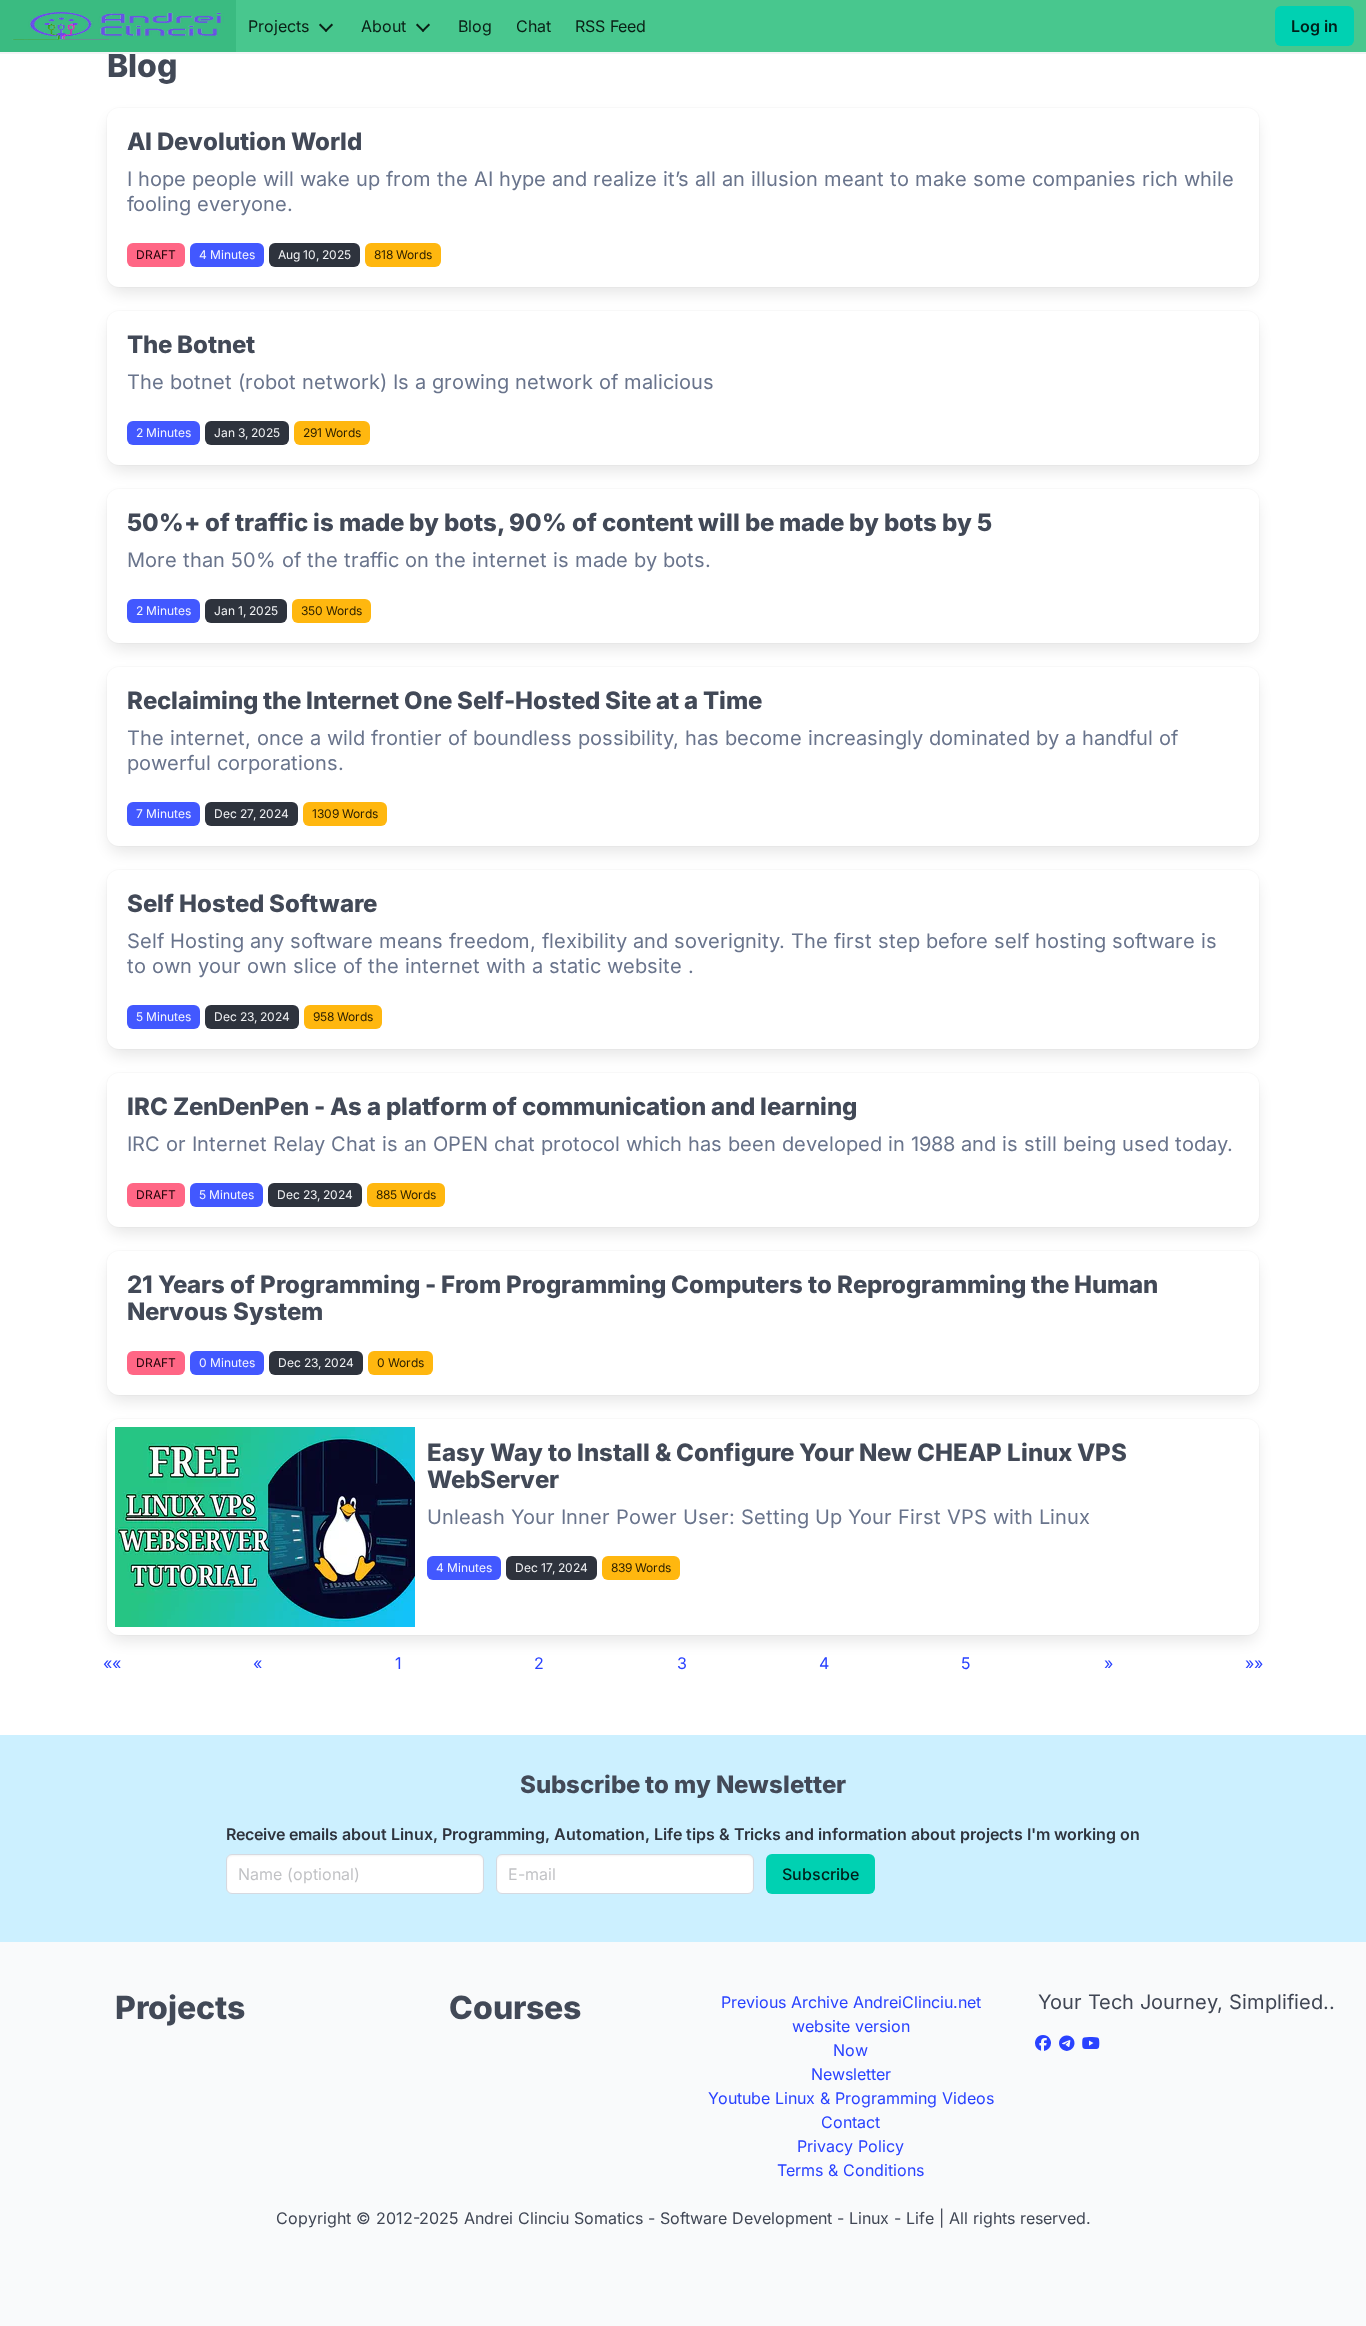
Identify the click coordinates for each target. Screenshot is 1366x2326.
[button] (112, 1663)
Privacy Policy (850, 2146)
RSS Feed (610, 26)
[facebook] (1043, 2043)
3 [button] (682, 1663)
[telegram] (1067, 2043)
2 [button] (539, 1663)
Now (850, 2050)
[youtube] (1091, 2043)
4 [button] (824, 1663)
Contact (850, 2122)
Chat (533, 26)
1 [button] (398, 1663)
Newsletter (851, 2074)
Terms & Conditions (850, 2170)
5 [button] (966, 1663)
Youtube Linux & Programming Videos (851, 2098)
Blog (475, 26)
